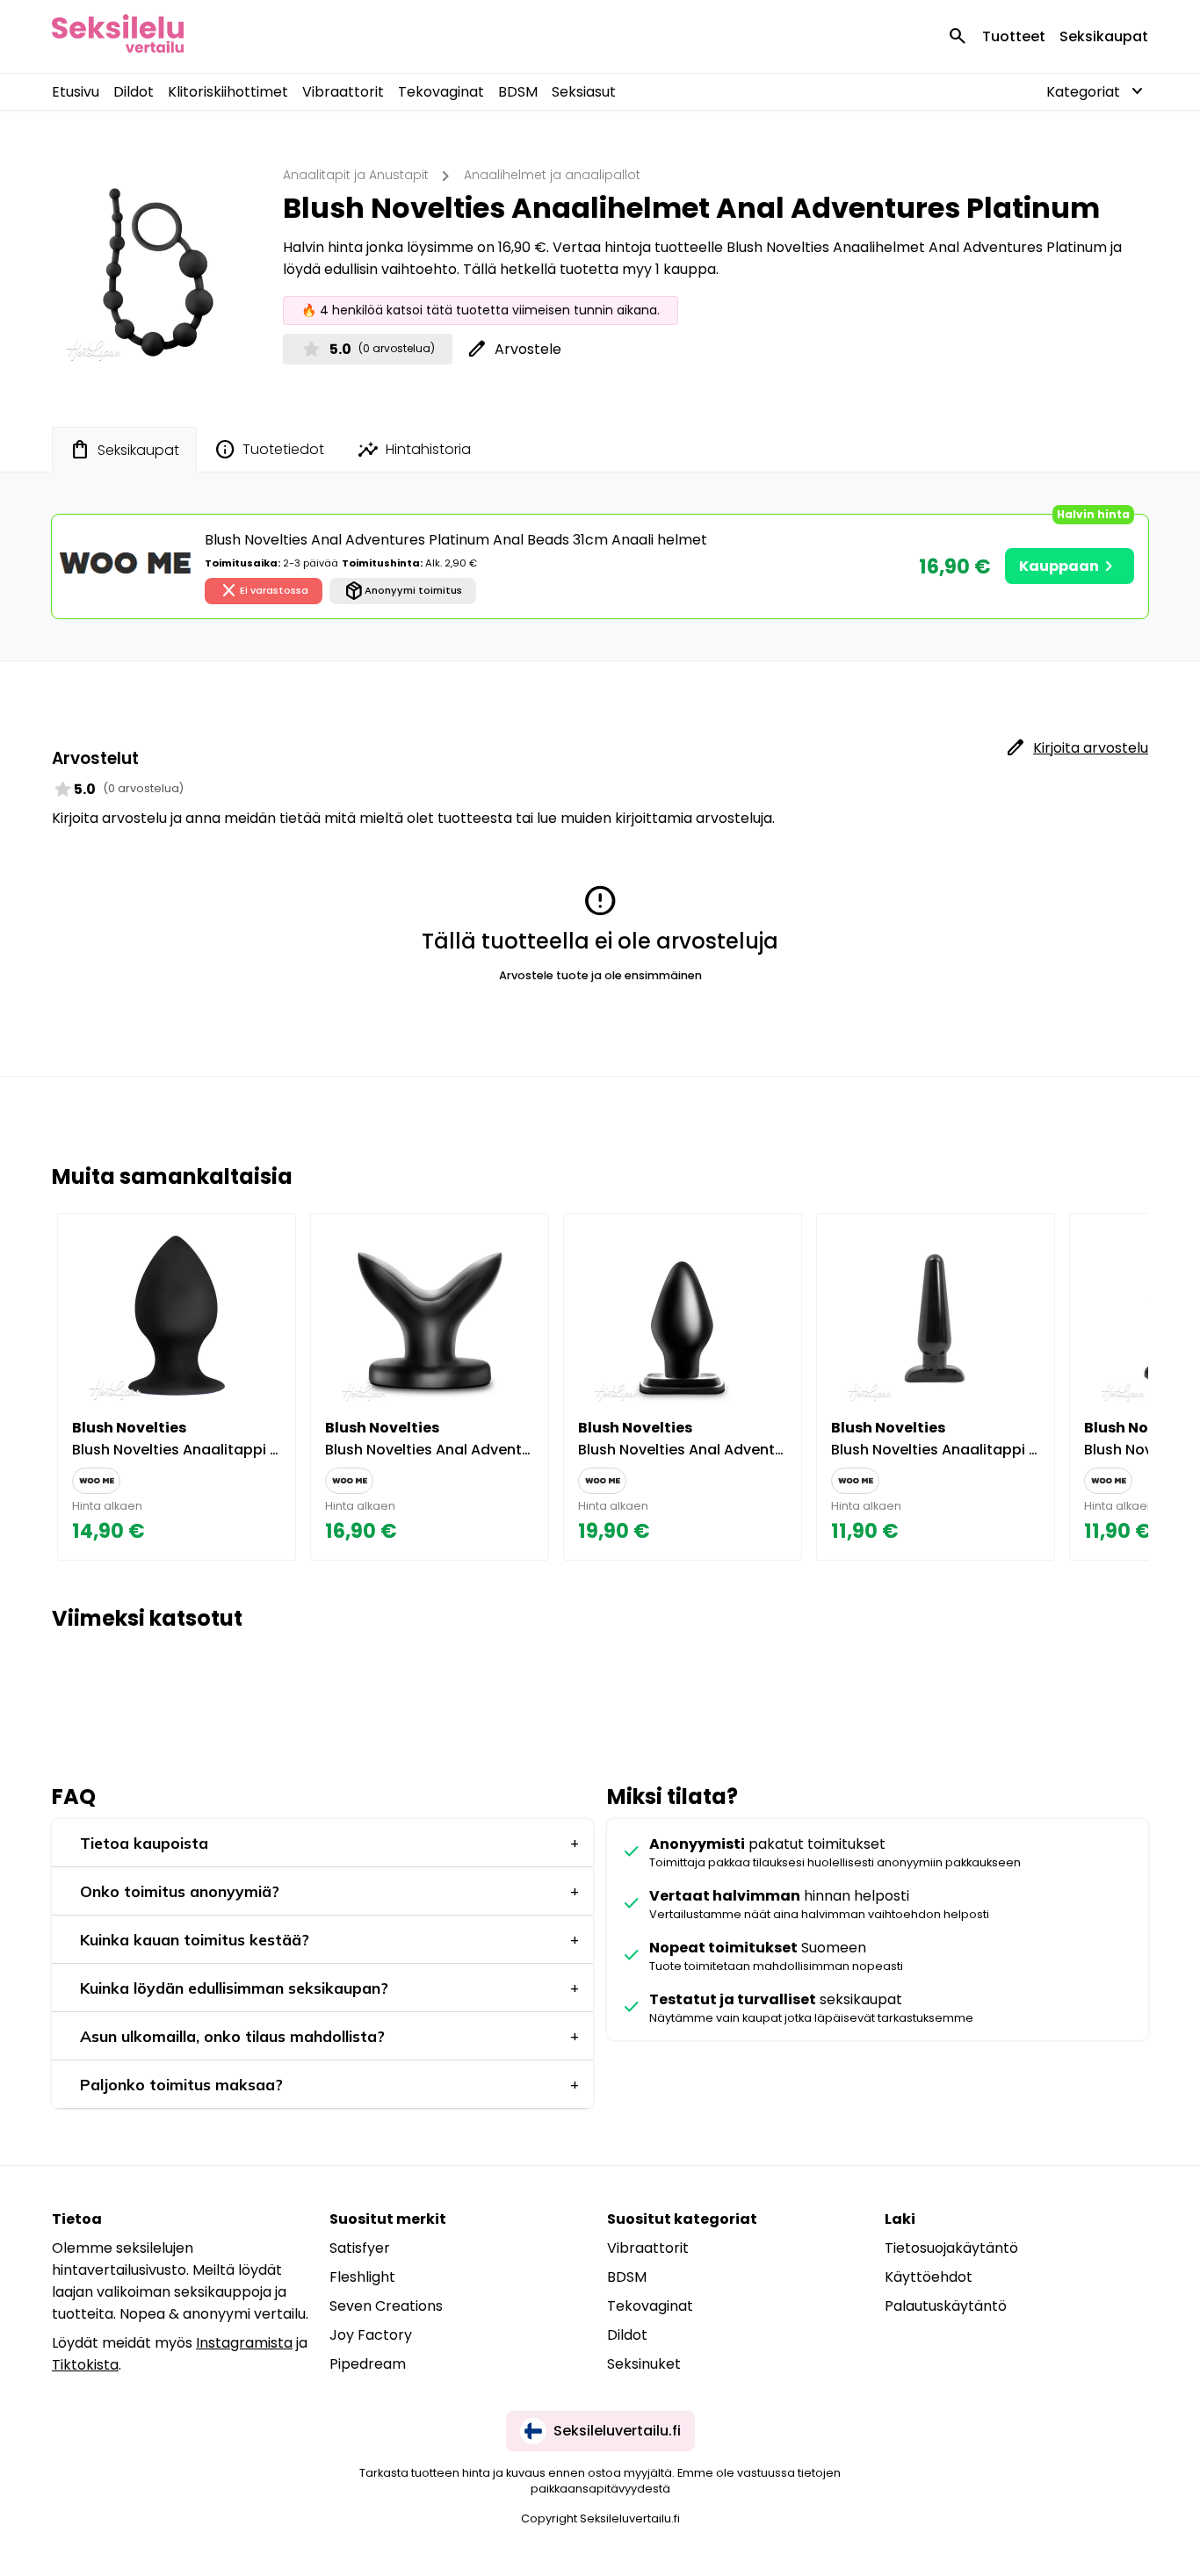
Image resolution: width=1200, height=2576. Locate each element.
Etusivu (76, 92)
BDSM (518, 92)
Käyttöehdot (929, 2277)
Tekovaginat (441, 92)
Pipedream (368, 2364)
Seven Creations (386, 2306)
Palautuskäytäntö (946, 2306)
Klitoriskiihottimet (228, 92)
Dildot (134, 92)
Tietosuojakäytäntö (951, 2248)
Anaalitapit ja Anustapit (356, 175)
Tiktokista (85, 2365)
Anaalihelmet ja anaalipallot (552, 175)
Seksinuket (644, 2364)
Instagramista (244, 2343)
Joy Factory (371, 2335)
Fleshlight (362, 2277)
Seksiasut (584, 92)
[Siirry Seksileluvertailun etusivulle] (118, 36)
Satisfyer (360, 2248)
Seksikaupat (1104, 36)
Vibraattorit (343, 92)
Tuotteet (1014, 36)
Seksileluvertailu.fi (617, 2431)
